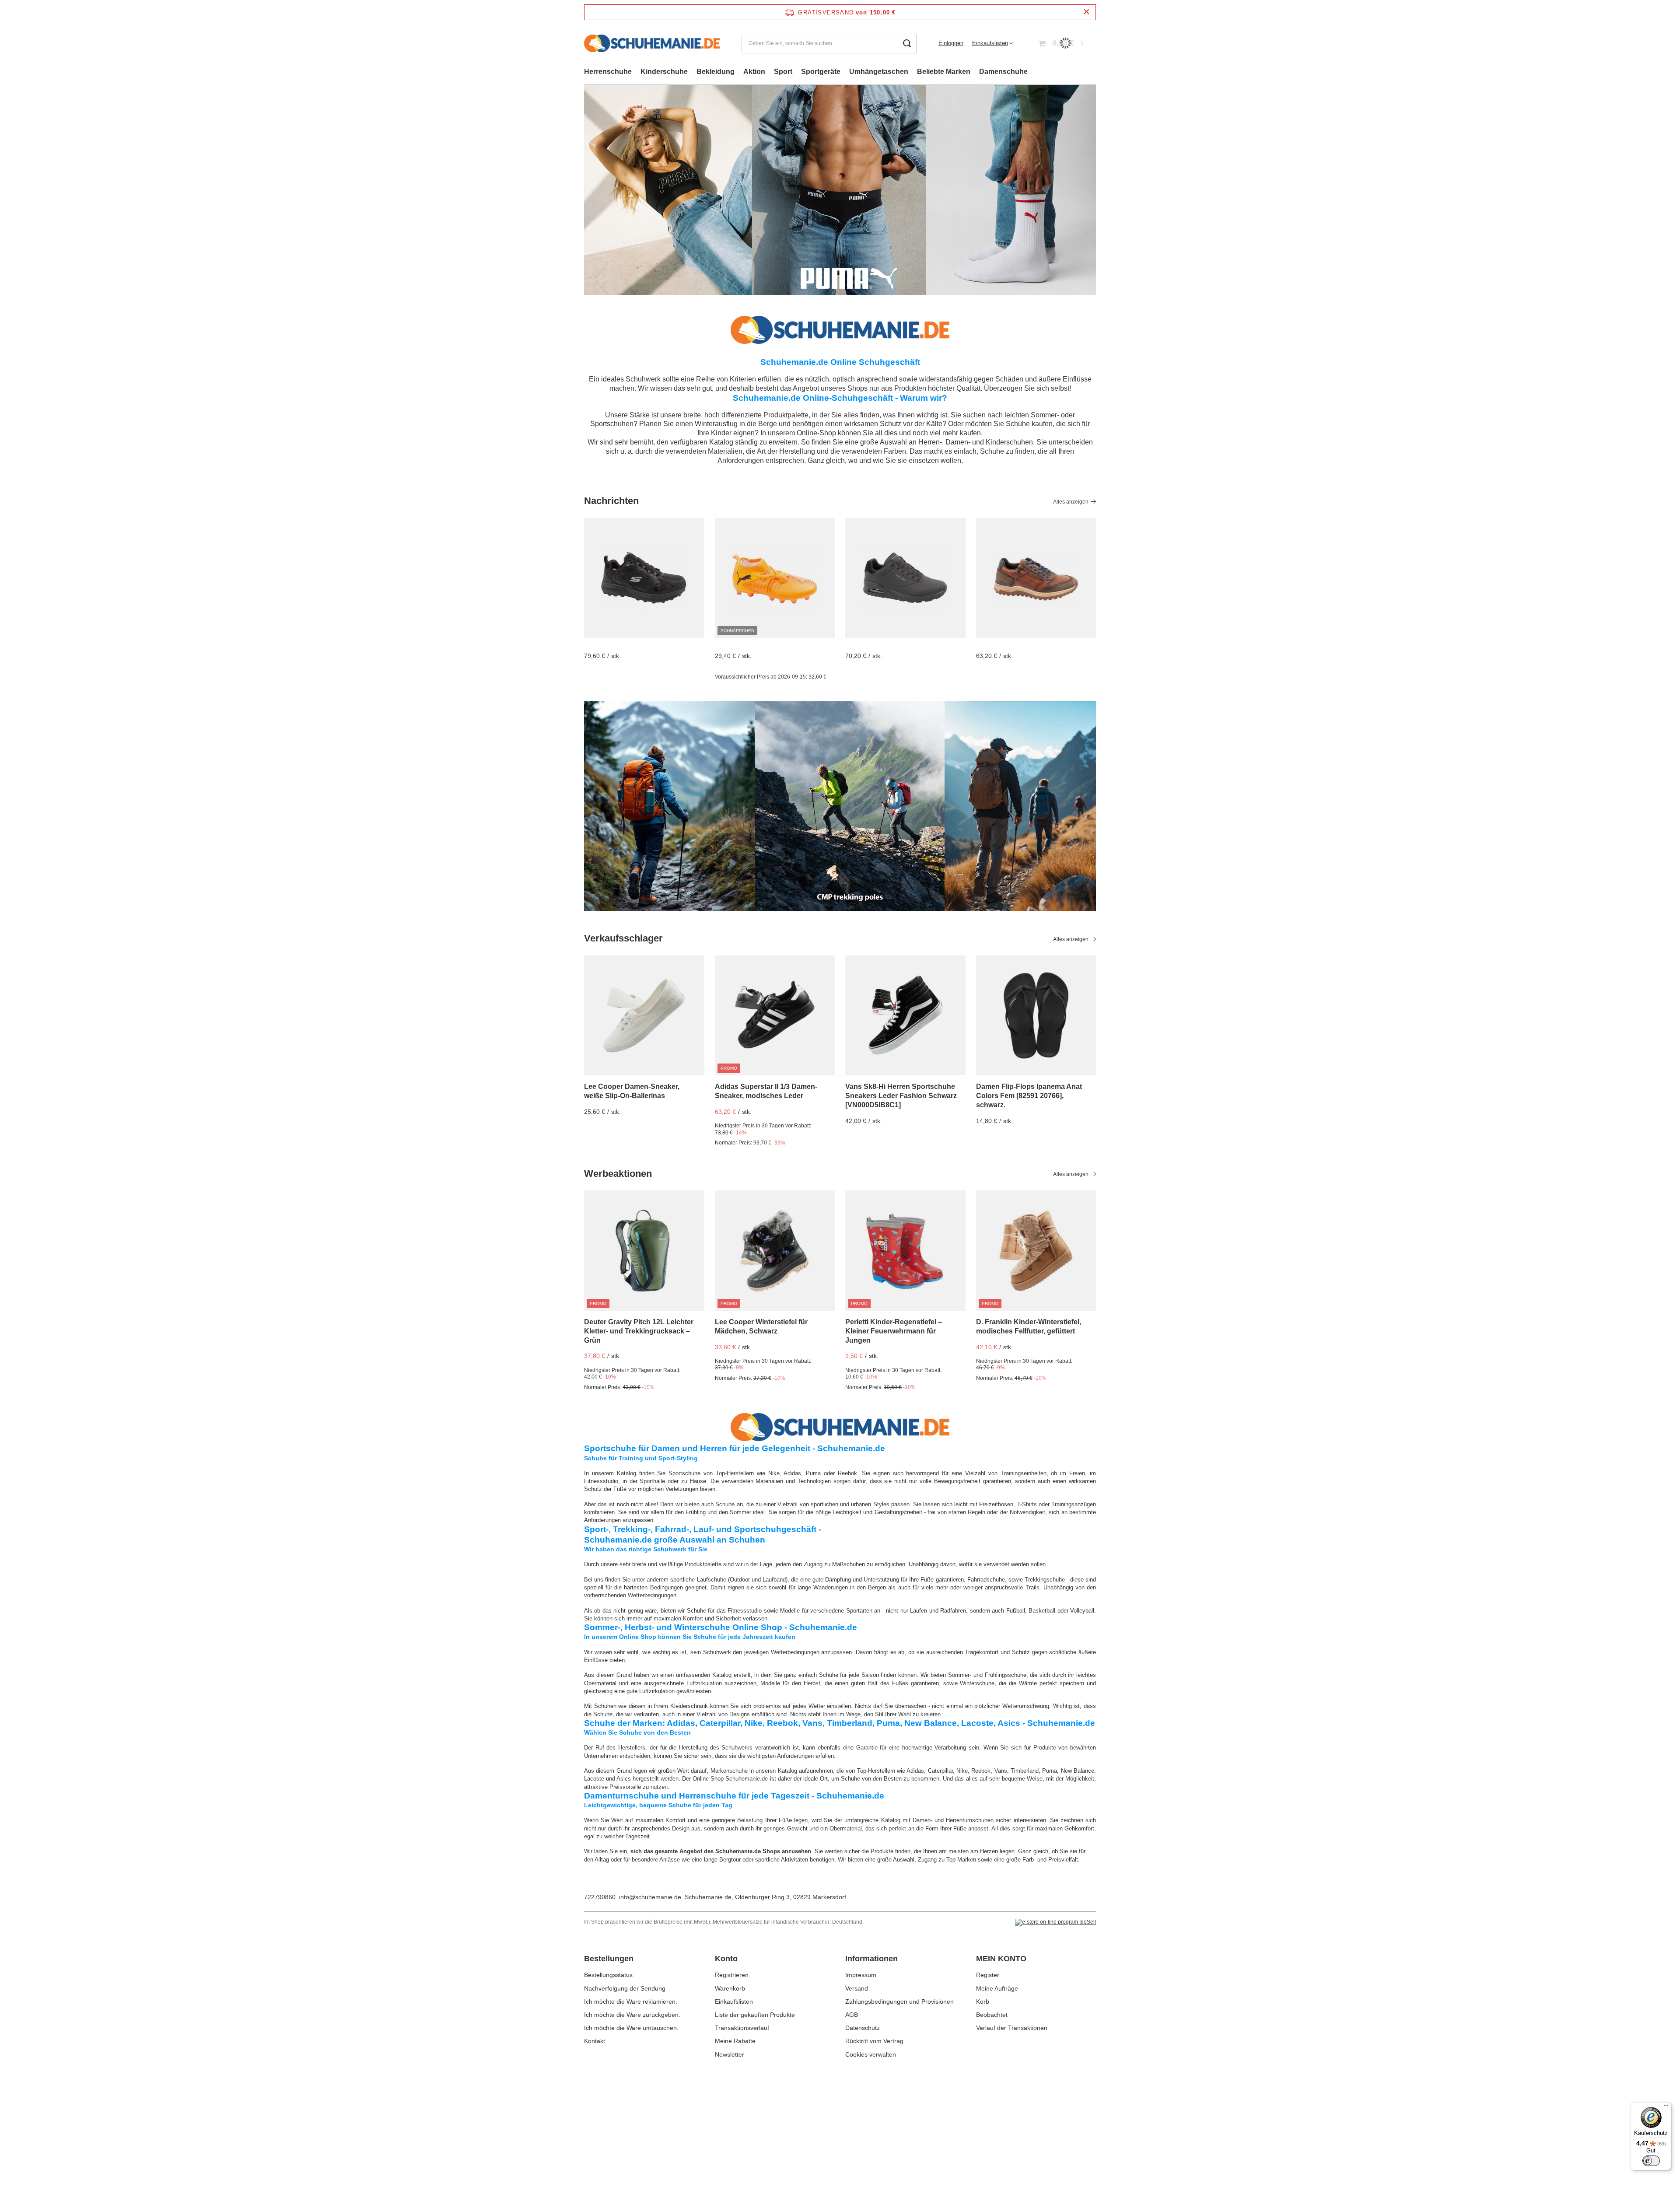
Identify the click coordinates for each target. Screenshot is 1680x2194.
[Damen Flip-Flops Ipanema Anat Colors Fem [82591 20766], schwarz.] (1036, 1016)
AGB (852, 2015)
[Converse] (840, 190)
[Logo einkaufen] (652, 43)
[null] (644, 578)
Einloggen (951, 43)
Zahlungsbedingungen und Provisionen (899, 2002)
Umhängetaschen (879, 72)
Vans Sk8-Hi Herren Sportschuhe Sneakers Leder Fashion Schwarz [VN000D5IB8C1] (901, 1096)
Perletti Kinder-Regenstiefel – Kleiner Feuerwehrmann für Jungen (894, 1331)
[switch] (1651, 2161)
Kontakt (595, 2041)
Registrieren (732, 1975)
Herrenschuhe (608, 72)
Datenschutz (863, 2028)
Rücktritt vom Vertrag (874, 2041)
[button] (1096, 190)
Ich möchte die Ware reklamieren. (631, 2002)
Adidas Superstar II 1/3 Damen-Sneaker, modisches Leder (766, 1091)
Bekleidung (716, 72)
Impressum (861, 1975)
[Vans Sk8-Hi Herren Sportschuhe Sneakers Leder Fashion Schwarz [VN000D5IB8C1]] (905, 1016)
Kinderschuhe (664, 72)
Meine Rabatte (735, 2041)
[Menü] (1666, 2107)
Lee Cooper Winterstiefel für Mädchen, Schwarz (761, 1326)
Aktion (754, 72)
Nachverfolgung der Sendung (625, 1988)
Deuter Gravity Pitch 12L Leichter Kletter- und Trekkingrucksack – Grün (639, 1331)
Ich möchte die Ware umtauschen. (631, 2028)
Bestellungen (609, 1959)
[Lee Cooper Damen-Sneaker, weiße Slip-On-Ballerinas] (644, 1016)
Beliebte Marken (944, 72)
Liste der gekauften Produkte (755, 2015)
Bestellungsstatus (608, 1975)
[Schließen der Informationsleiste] (1087, 12)
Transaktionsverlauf (742, 2028)
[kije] (840, 806)
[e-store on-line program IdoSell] (1055, 1922)
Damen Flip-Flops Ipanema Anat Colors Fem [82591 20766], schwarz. (1029, 1096)
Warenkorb (730, 1988)
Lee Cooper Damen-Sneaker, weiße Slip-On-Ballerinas (632, 1091)
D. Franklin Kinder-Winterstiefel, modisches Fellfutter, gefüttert (1029, 1326)
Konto (726, 1959)
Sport (783, 72)
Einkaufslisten (990, 43)
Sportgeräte (821, 72)
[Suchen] (907, 44)
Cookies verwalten (871, 2054)
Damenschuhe (1003, 72)
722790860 (600, 1897)
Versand (857, 1988)
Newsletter (730, 2054)
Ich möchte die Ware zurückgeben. (632, 2015)
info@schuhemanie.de (650, 1897)
